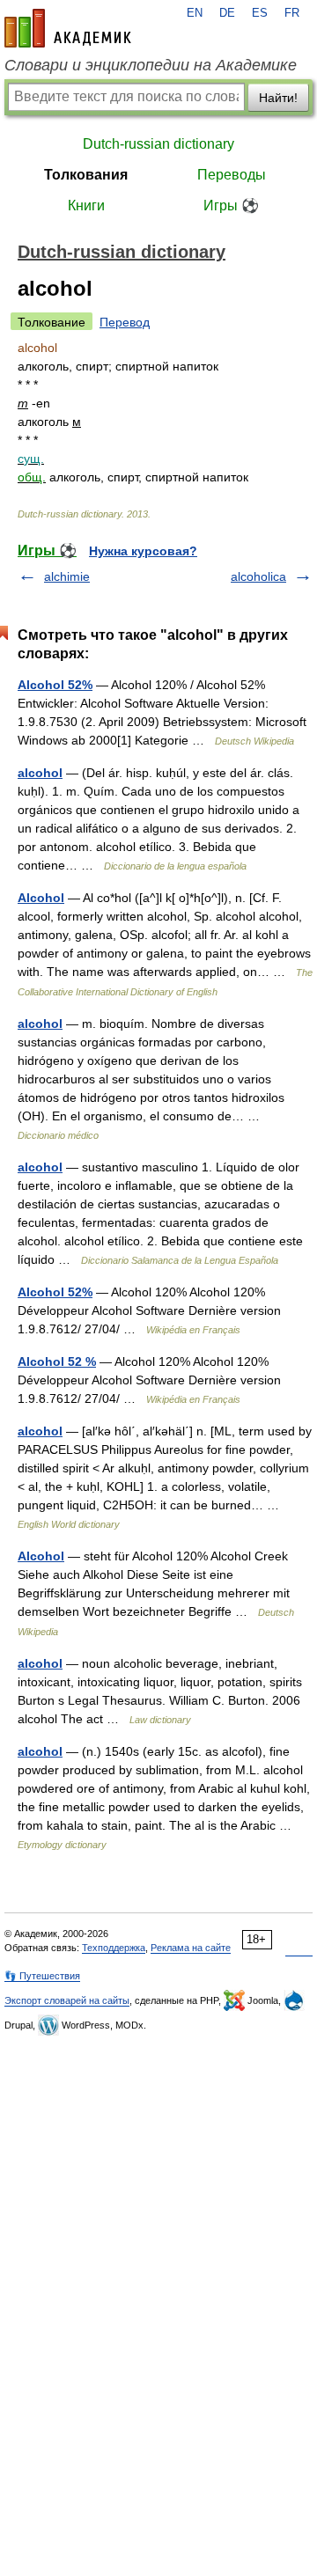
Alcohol (41, 898)
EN (195, 13)
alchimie (67, 576)
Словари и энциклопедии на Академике (151, 65)
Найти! (278, 98)
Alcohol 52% (55, 685)
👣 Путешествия (42, 1976)
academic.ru (68, 28)
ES (260, 13)
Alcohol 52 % (57, 1361)
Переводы (232, 175)
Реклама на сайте (191, 1948)
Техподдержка (114, 1948)
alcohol (40, 773)
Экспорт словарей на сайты (67, 2000)
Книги (86, 205)
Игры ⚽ (231, 205)
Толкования (86, 175)
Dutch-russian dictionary (158, 144)
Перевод (125, 322)
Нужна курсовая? (143, 551)
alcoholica (258, 576)
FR (292, 13)
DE (227, 13)
